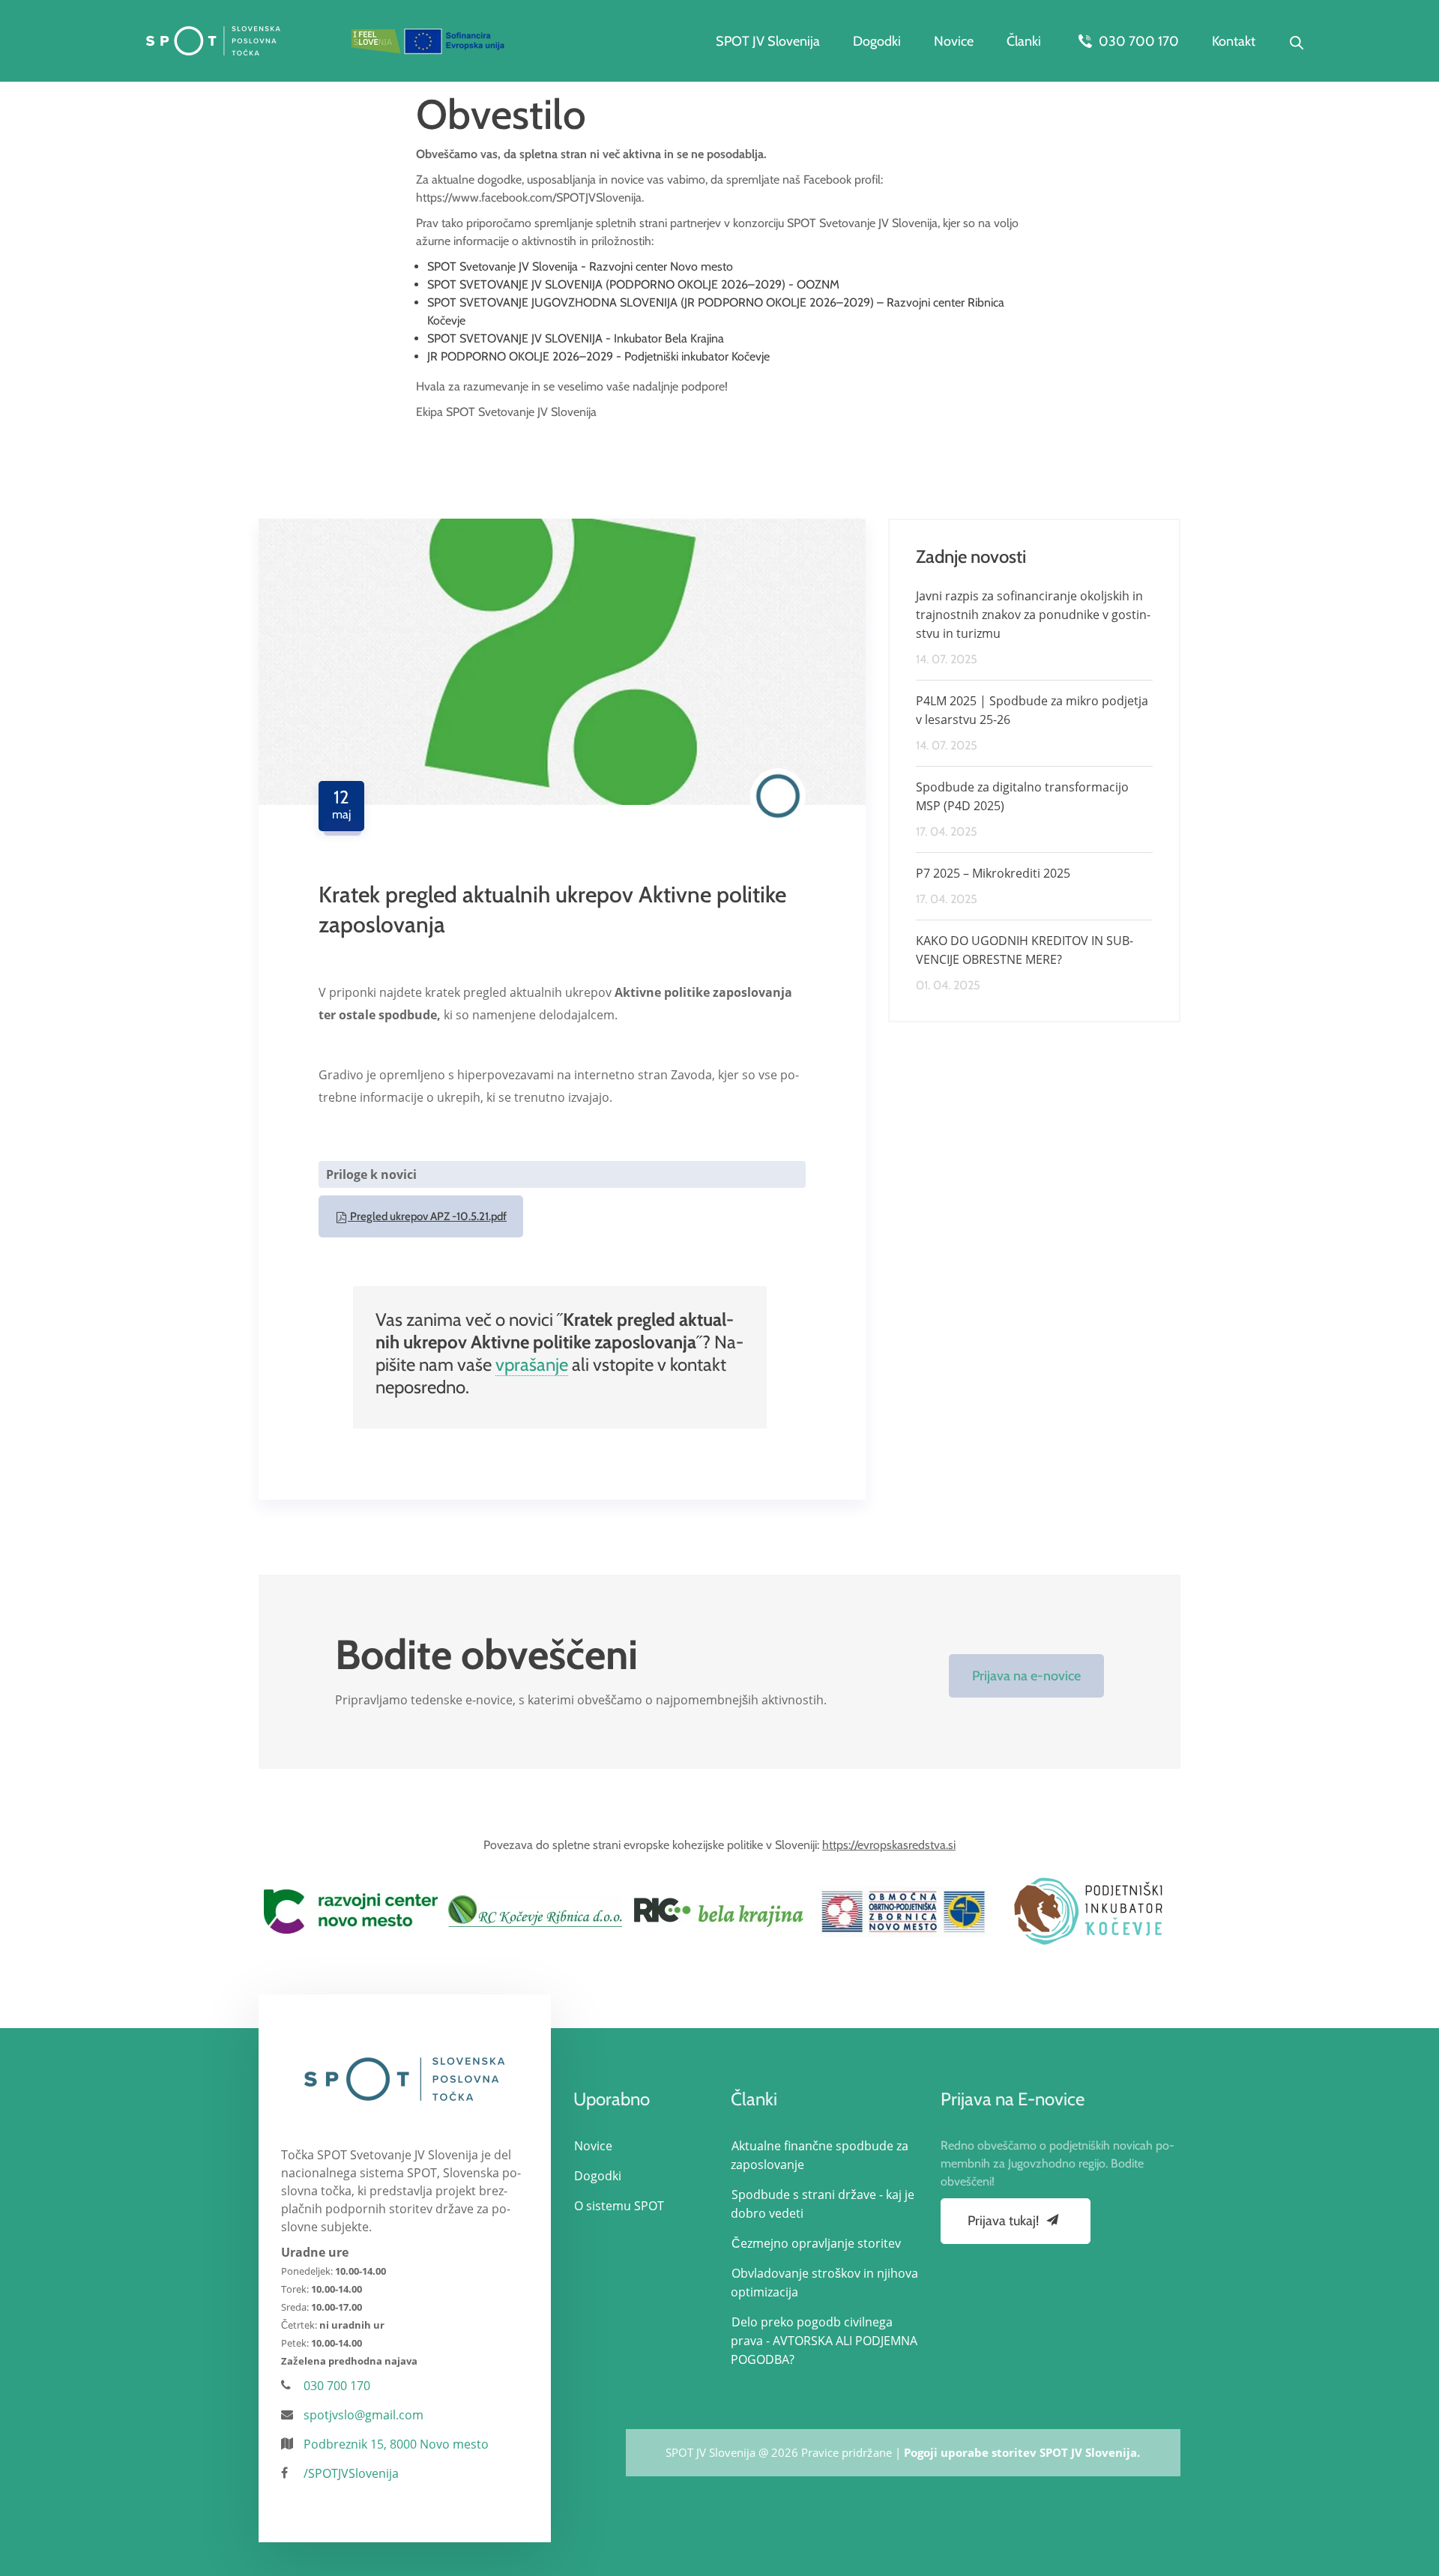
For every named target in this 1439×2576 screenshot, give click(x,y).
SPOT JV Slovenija (768, 41)
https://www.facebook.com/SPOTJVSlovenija (529, 197)
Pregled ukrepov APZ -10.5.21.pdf (427, 1216)
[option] (351, 1911)
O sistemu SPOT (619, 2206)
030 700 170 (1137, 41)
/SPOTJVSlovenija (351, 2473)
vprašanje (532, 1364)
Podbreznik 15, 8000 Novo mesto (396, 2444)
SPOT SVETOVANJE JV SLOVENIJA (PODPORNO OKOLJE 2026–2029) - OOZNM (633, 284)
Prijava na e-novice (1026, 1676)
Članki (1024, 41)
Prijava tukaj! (1005, 2221)
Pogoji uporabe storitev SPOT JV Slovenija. (1022, 2452)
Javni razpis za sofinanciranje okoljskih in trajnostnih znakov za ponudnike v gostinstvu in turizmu (1033, 615)
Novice (954, 41)
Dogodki (877, 41)
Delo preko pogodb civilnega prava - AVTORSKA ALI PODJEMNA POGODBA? (824, 2341)
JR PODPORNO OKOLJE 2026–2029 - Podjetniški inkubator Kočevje (598, 356)
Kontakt (1234, 41)
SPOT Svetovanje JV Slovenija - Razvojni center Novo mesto (580, 266)
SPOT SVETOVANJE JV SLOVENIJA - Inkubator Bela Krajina (576, 338)
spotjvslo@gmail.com (363, 2415)
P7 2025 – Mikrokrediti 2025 (993, 873)
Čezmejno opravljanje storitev (816, 2243)
